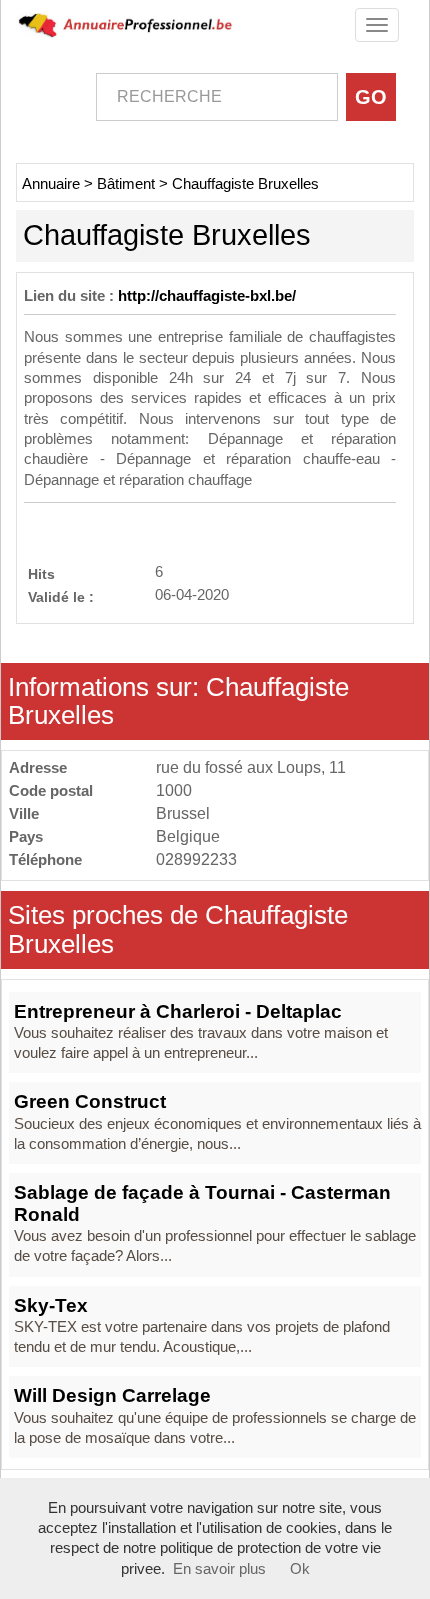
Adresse (38, 767)
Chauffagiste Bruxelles (245, 184)
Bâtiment (126, 184)
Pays (26, 836)
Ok (300, 1569)
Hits (41, 573)
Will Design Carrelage (112, 1395)
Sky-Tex (51, 1305)
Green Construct (90, 1101)
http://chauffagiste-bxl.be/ (207, 296)
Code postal (51, 790)
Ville (24, 813)
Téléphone (45, 859)
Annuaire (51, 184)
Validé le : (61, 596)
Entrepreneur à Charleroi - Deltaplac (178, 1011)
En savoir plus (219, 1569)
